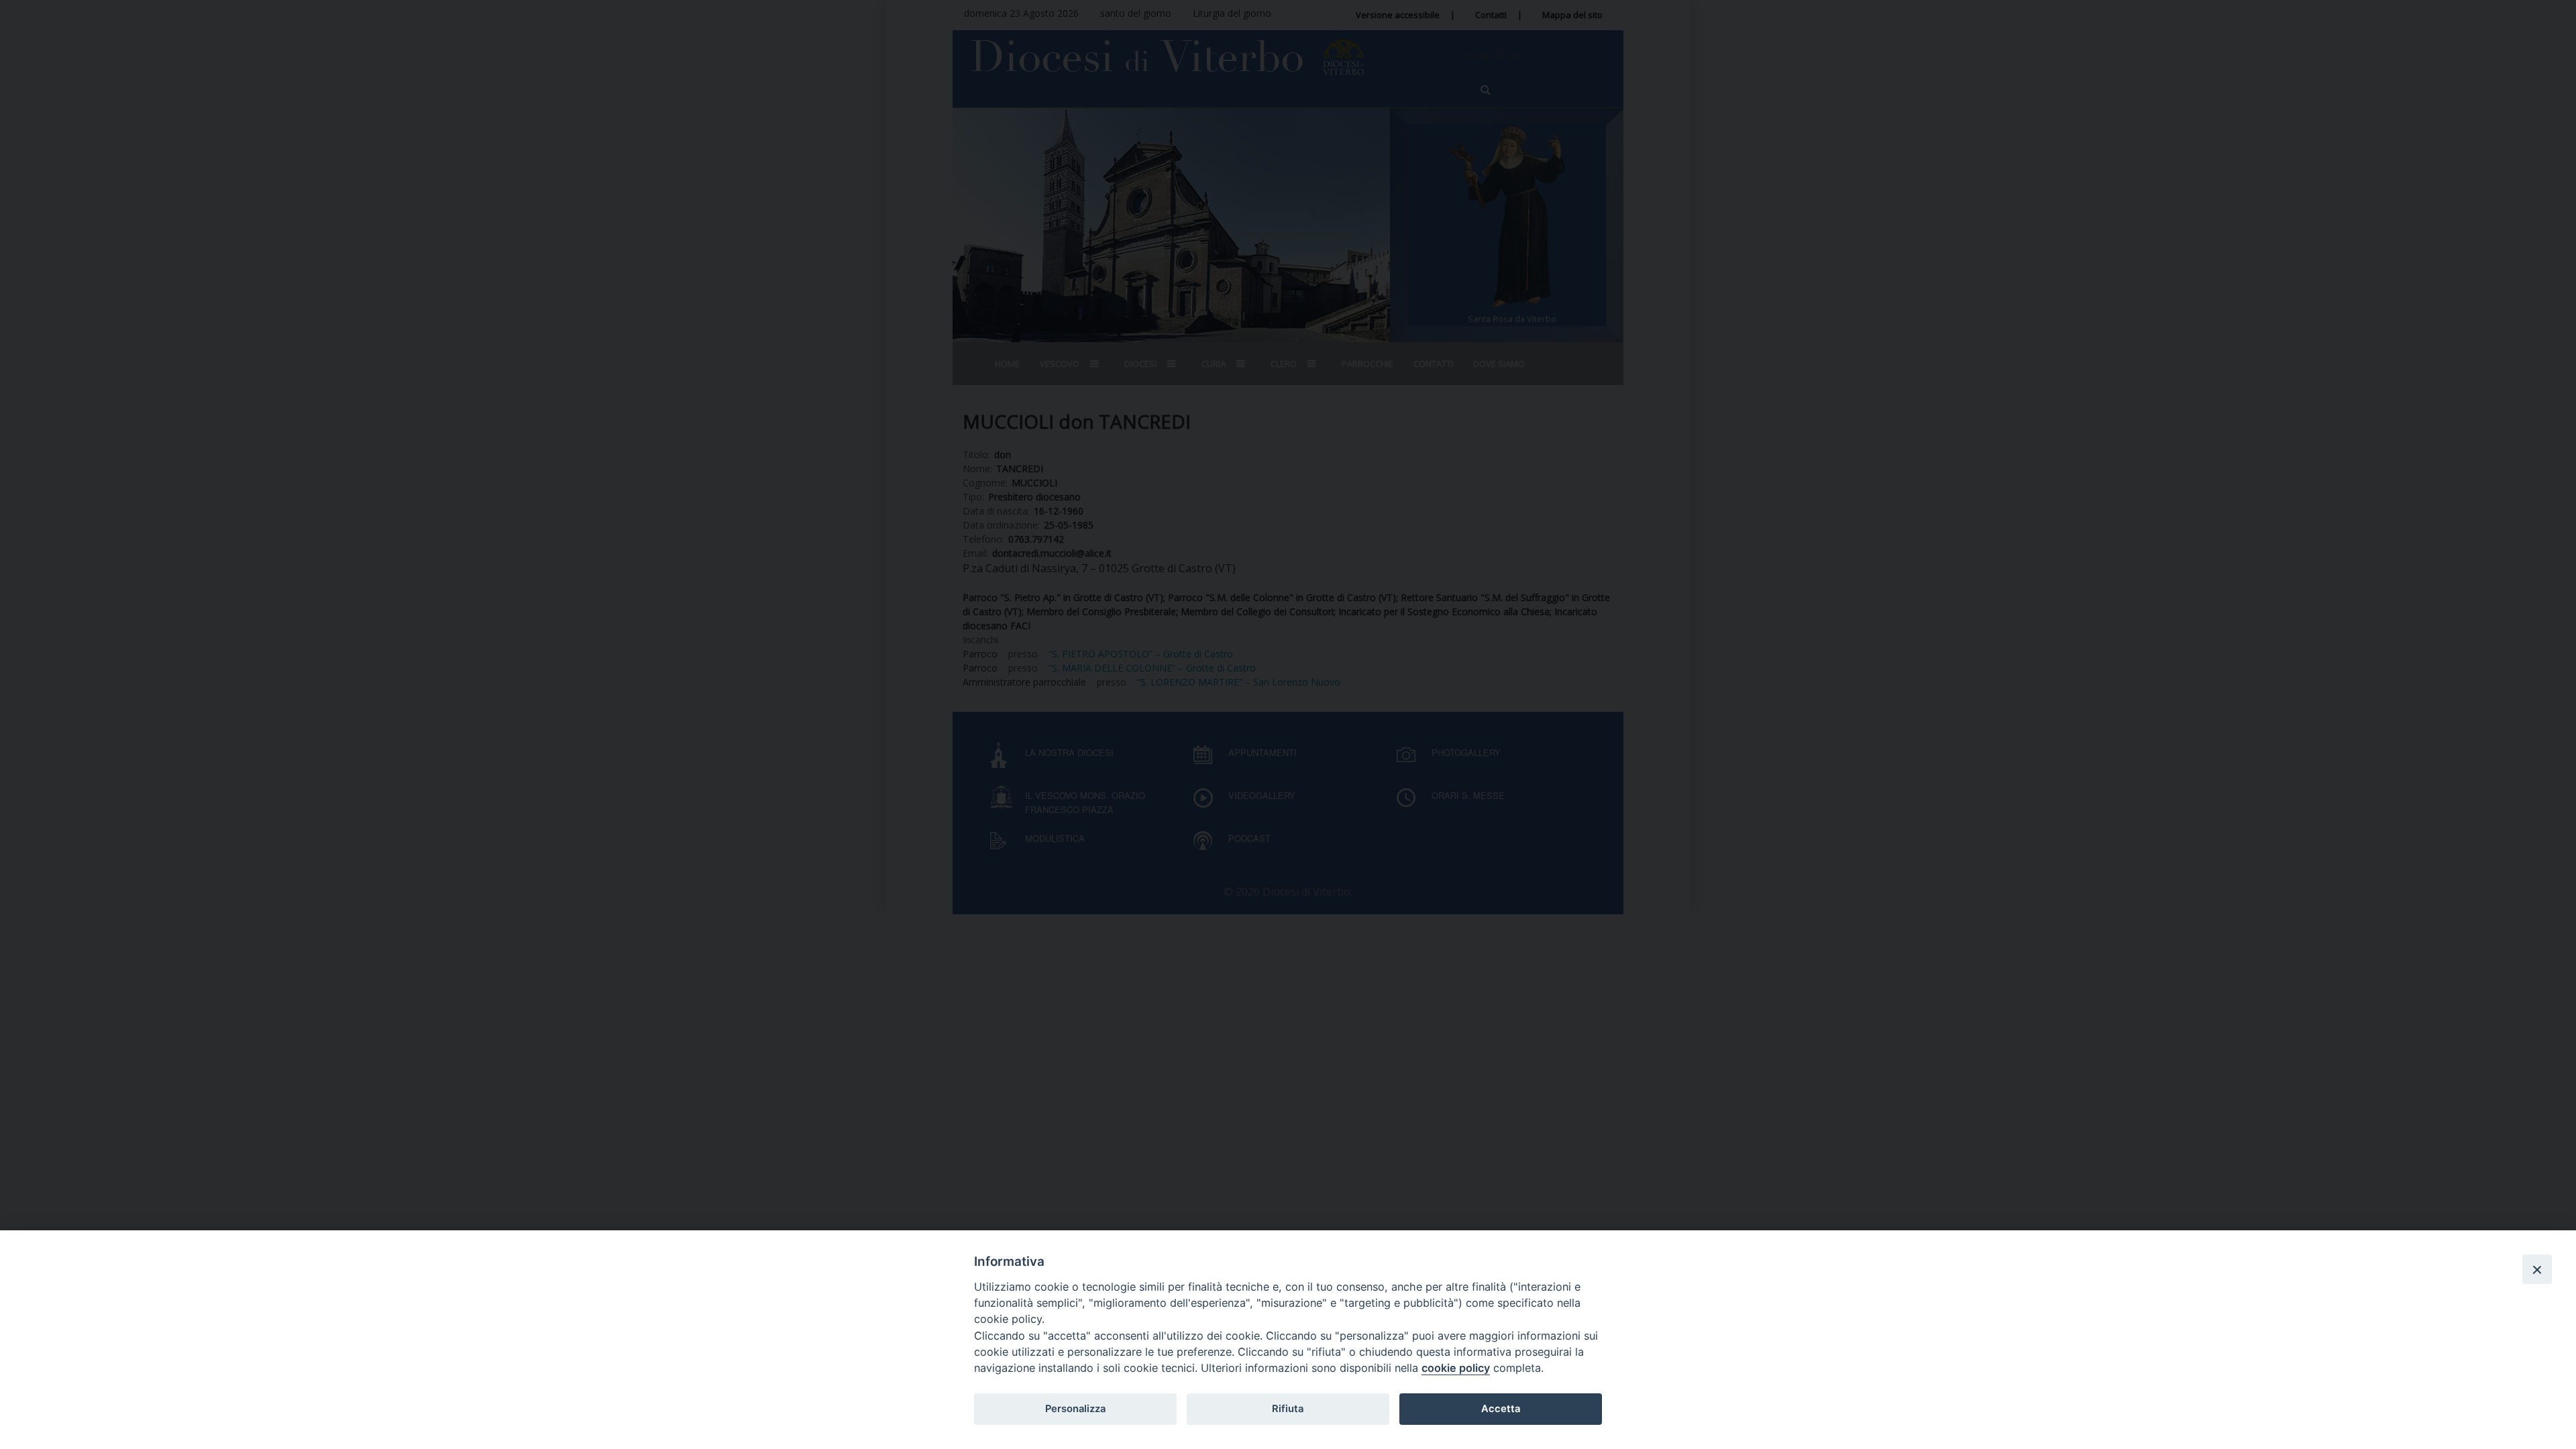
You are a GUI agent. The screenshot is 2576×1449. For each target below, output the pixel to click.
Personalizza (1075, 1409)
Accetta (1501, 1409)
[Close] (2537, 1269)
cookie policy (1456, 1368)
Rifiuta (1288, 1409)
